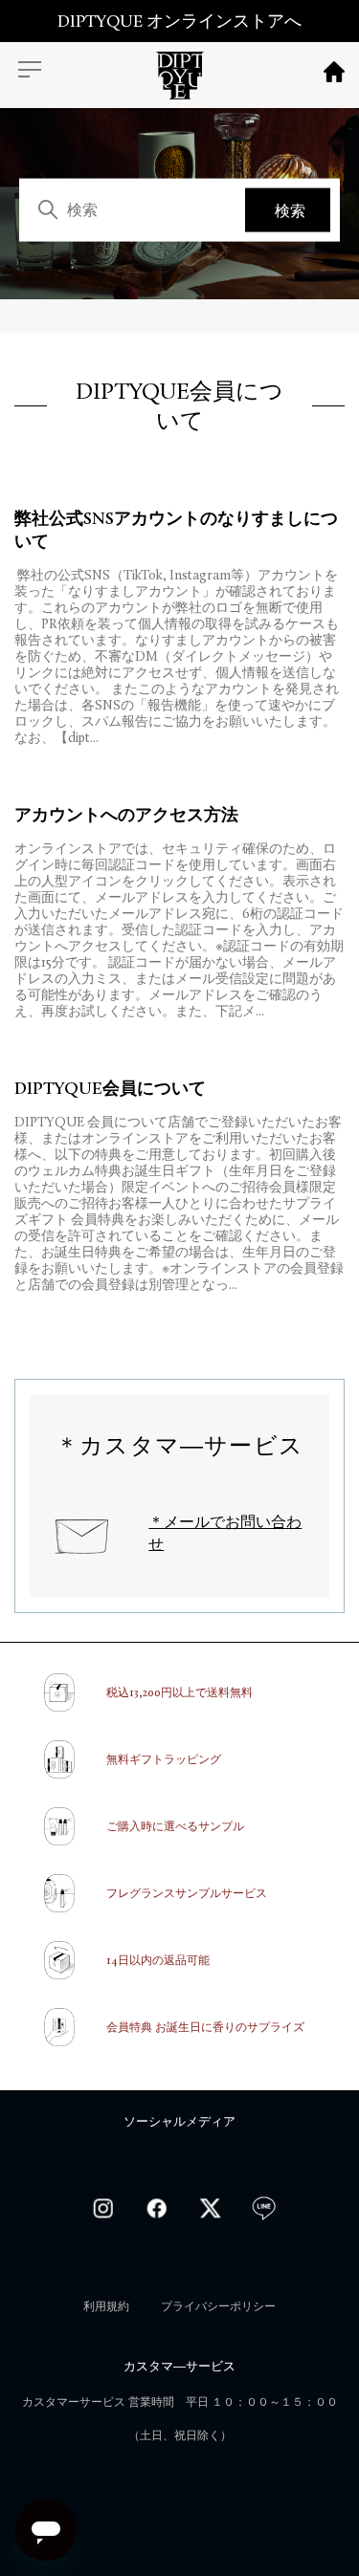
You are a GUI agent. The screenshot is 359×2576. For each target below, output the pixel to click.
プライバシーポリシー (218, 2306)
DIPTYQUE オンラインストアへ (179, 21)
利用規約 (106, 2306)
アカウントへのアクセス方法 (126, 815)
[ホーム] (180, 80)
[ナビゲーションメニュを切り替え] (30, 71)
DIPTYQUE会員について (110, 1088)
